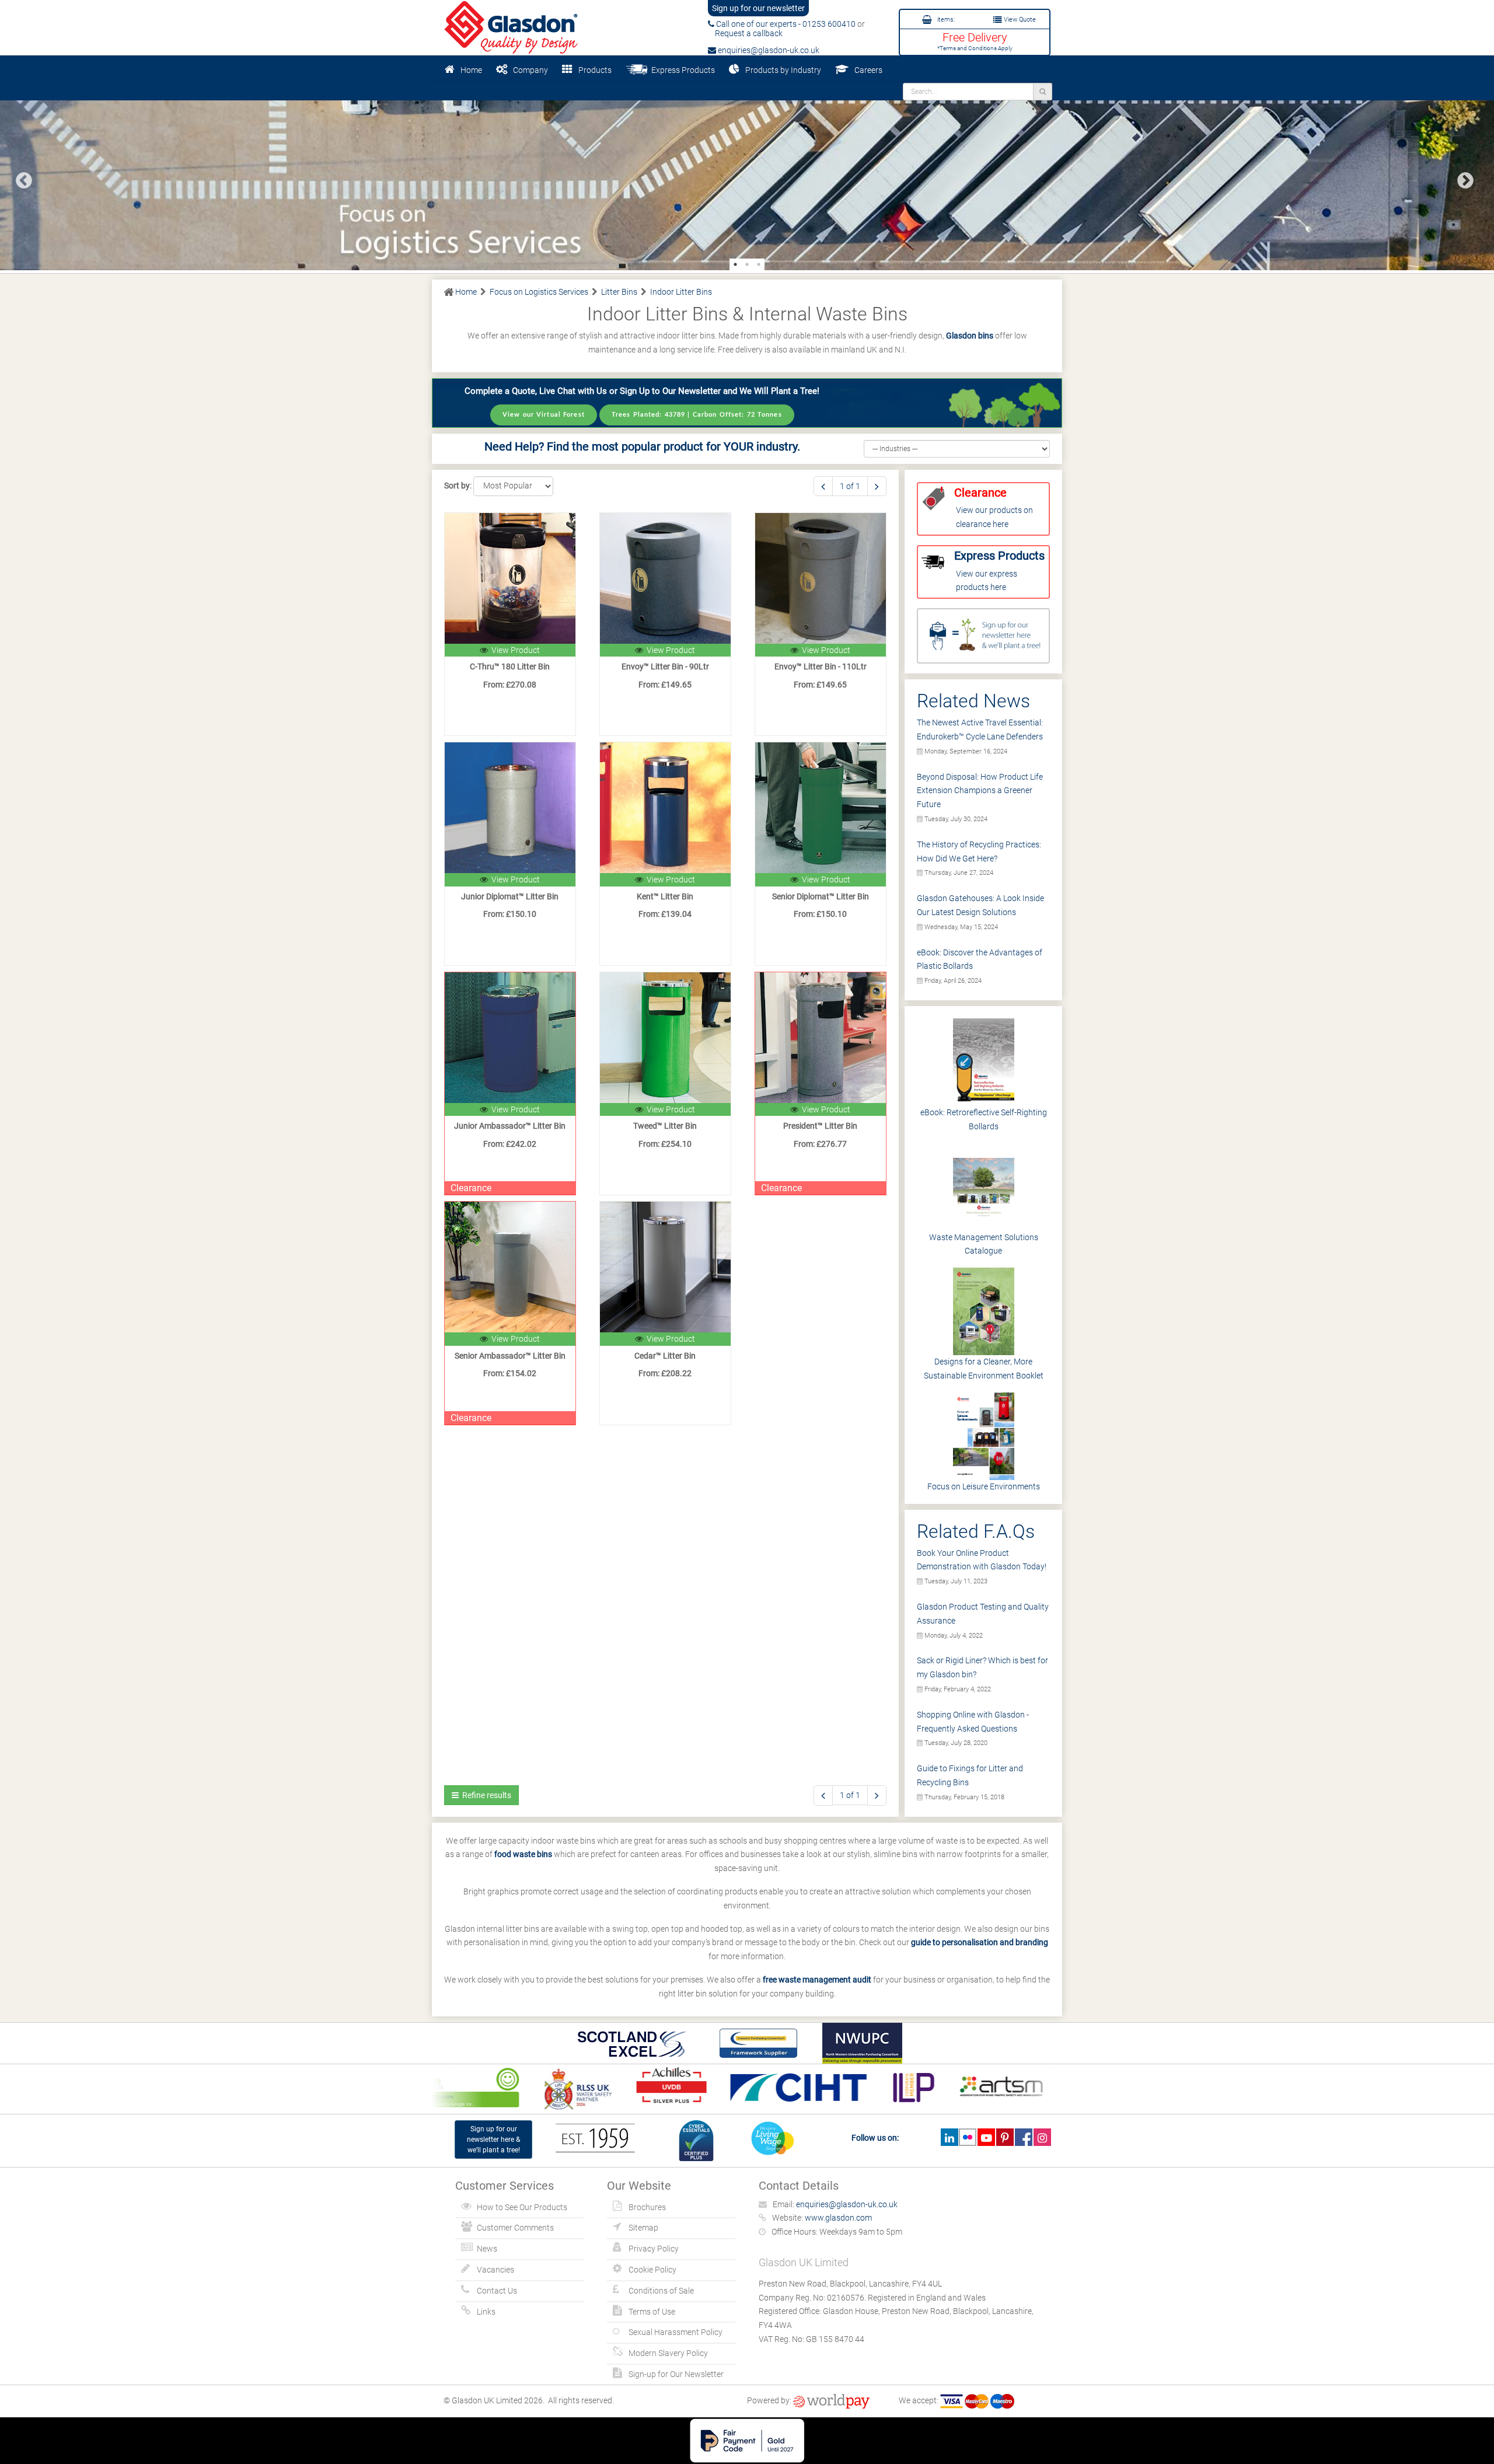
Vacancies (495, 2270)
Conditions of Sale (661, 2291)
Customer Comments (515, 2228)
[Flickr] (968, 2137)
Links (486, 2312)
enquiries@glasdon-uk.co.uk (768, 50)
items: (945, 20)
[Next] (877, 486)
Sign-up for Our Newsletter (676, 2374)
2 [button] (747, 264)
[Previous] (823, 486)
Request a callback (745, 33)
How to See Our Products (522, 2207)
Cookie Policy (652, 2270)
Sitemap (643, 2228)
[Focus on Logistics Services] (747, 176)
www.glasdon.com (838, 2218)
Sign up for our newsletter (758, 8)
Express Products (681, 70)
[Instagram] (1042, 2137)
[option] (747, 176)
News (487, 2249)
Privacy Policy (654, 2249)
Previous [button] (20, 177)
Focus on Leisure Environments (984, 1486)
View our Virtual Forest (544, 415)
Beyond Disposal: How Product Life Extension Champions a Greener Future (980, 791)
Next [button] (1462, 177)
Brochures (647, 2207)
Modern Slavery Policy (668, 2353)
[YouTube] (986, 2137)
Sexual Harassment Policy (676, 2332)
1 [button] (735, 264)
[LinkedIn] (949, 2137)
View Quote (1019, 20)
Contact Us (497, 2291)
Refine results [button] (485, 1795)
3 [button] (759, 264)
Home (471, 70)
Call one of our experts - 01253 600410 (785, 24)
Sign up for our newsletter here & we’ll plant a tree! (493, 2140)
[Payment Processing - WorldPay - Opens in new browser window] (831, 2400)
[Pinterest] (1005, 2137)
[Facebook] (1023, 2137)
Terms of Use (652, 2312)
